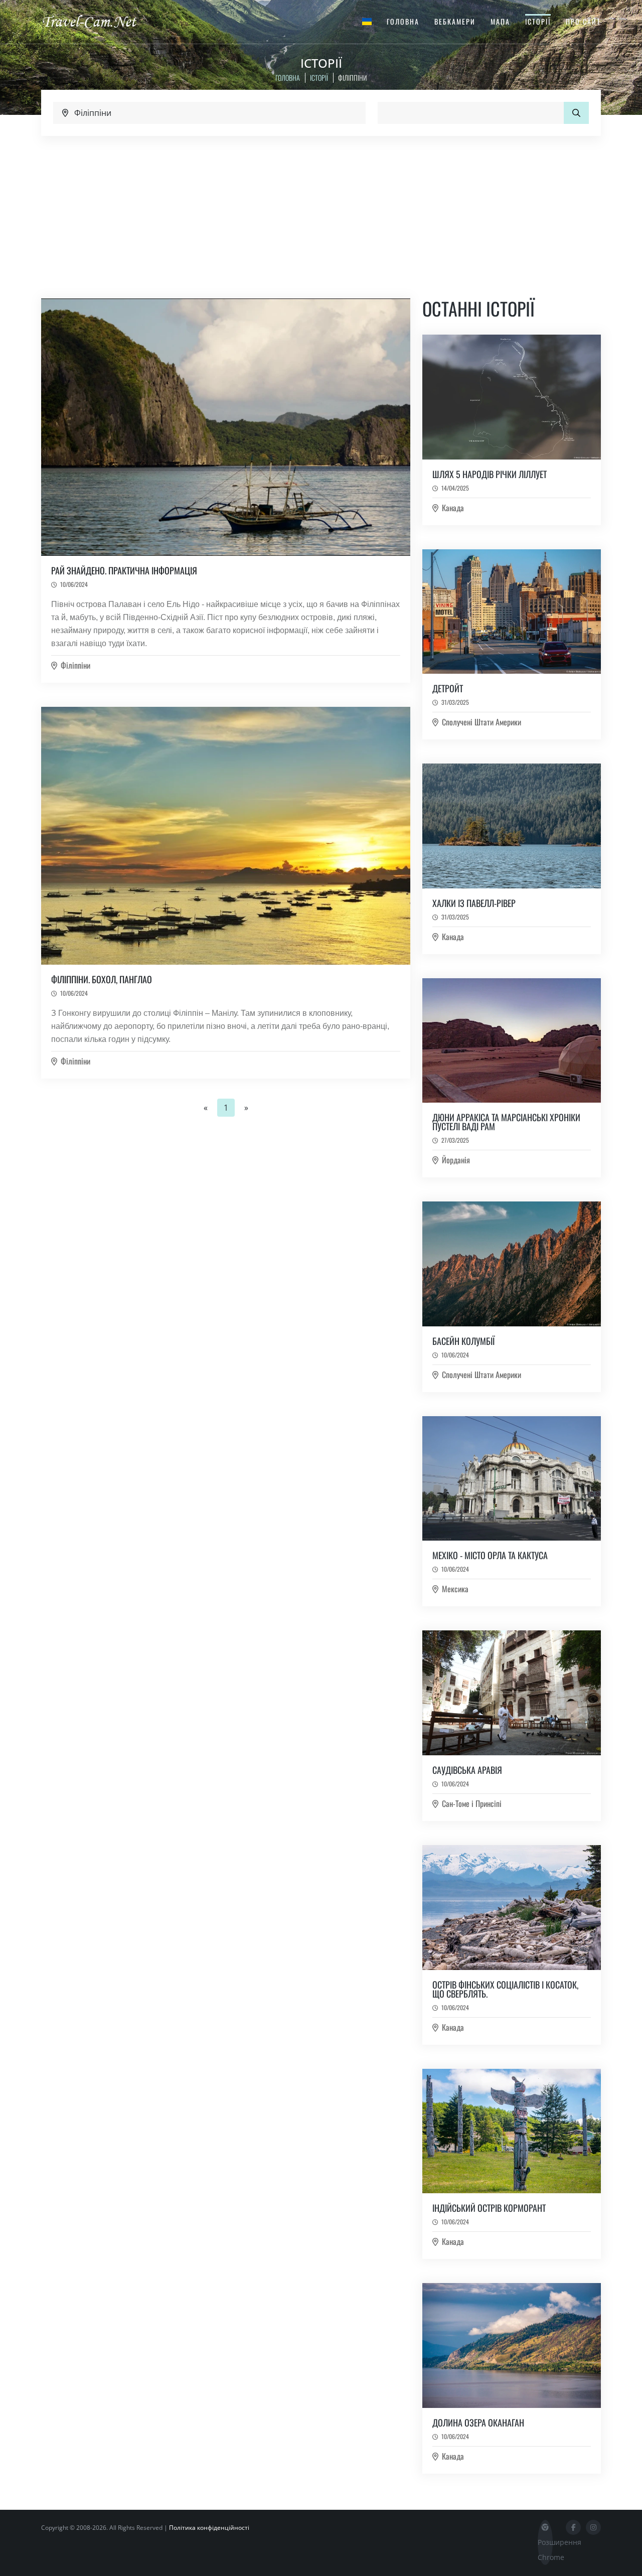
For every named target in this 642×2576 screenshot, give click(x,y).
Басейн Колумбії (463, 1341)
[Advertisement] (321, 211)
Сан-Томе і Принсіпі (472, 1803)
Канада (453, 508)
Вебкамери (455, 21)
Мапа (500, 21)
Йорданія (456, 1160)
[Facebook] (573, 2527)
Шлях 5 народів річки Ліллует (490, 474)
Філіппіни (75, 665)
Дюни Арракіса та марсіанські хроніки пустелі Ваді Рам (506, 1122)
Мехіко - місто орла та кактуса (490, 1555)
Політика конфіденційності (209, 2528)
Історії (538, 21)
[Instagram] (593, 2527)
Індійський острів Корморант (489, 2208)
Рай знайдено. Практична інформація (124, 570)
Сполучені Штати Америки (481, 722)
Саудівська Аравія (467, 1770)
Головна (403, 21)
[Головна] (98, 21)
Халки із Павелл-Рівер (474, 903)
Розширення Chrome (545, 2550)
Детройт (448, 688)
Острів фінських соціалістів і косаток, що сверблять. (505, 1989)
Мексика (455, 1589)
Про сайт (583, 21)
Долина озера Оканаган (478, 2422)
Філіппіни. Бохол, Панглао (102, 979)
